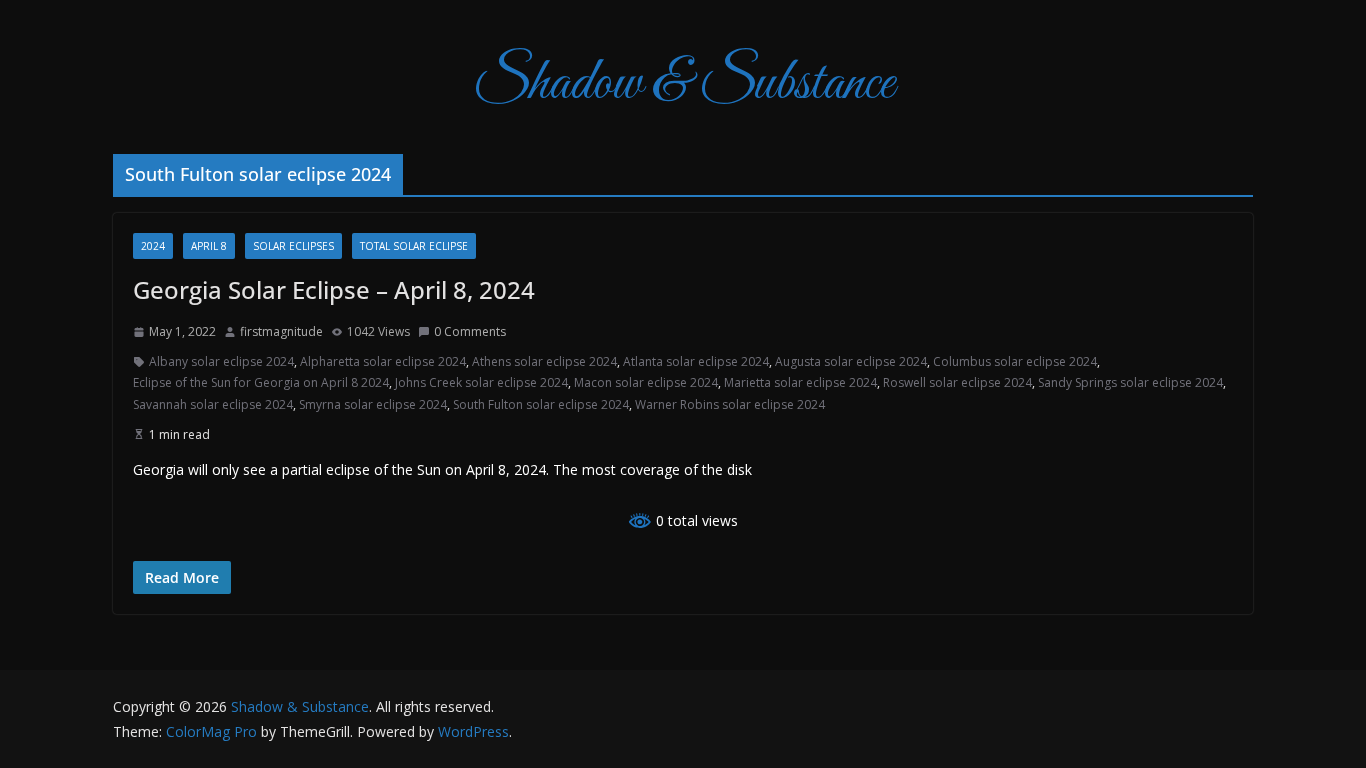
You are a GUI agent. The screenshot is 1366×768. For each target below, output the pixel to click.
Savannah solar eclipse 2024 (213, 404)
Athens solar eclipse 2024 (544, 361)
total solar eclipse (414, 246)
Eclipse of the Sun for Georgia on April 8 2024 (261, 382)
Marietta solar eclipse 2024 (800, 382)
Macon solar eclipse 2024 (646, 382)
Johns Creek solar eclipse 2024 (481, 382)
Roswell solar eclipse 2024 (957, 382)
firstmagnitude (281, 331)
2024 (153, 246)
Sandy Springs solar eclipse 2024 (1130, 382)
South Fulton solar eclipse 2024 (541, 404)
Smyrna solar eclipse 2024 (373, 404)
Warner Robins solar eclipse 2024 (730, 404)
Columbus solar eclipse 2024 (1015, 361)
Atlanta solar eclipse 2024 (696, 361)
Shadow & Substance (683, 84)
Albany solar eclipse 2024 (221, 361)
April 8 (209, 246)
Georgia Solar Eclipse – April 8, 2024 (334, 289)
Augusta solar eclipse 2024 (851, 361)
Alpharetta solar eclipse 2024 (383, 361)
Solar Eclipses (293, 246)
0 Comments (470, 331)
